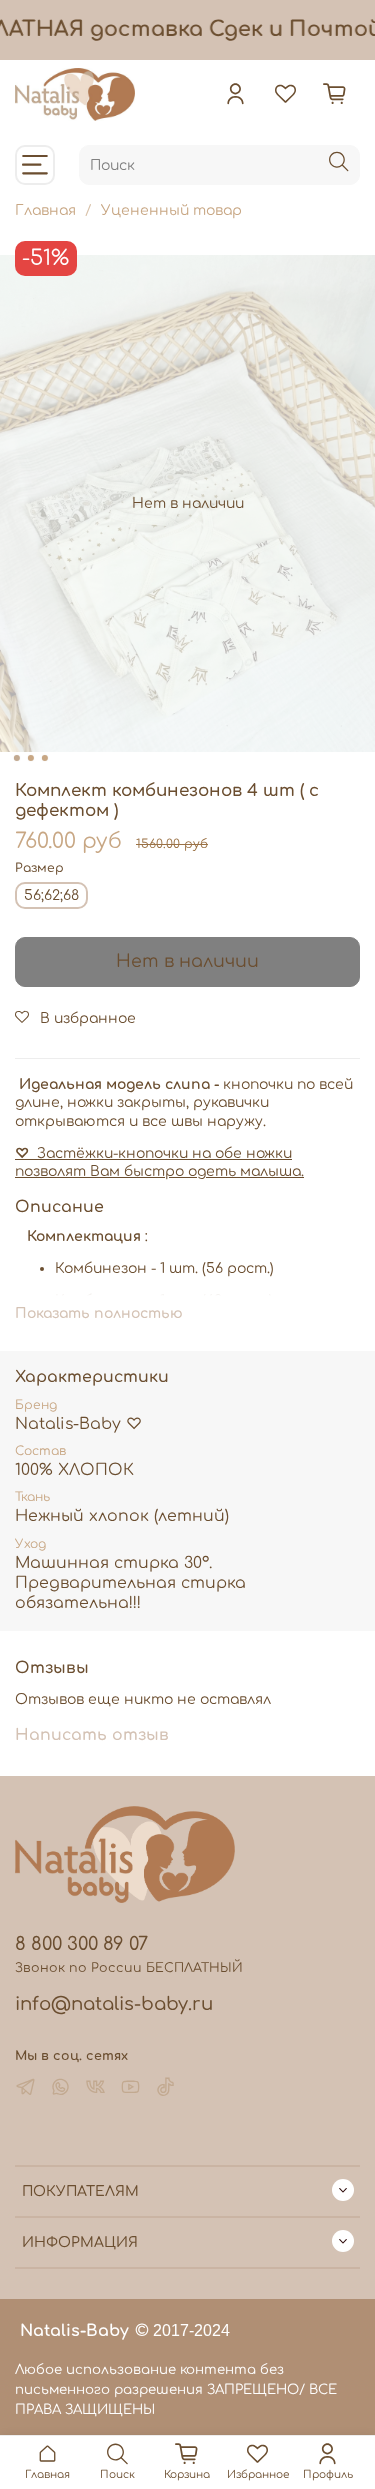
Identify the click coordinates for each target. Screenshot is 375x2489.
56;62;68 (51, 895)
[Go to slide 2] (30, 758)
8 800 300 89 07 (81, 1944)
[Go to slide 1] (16, 758)
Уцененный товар (171, 210)
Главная (45, 210)
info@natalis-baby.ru (114, 2004)
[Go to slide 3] (44, 758)
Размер (39, 868)
